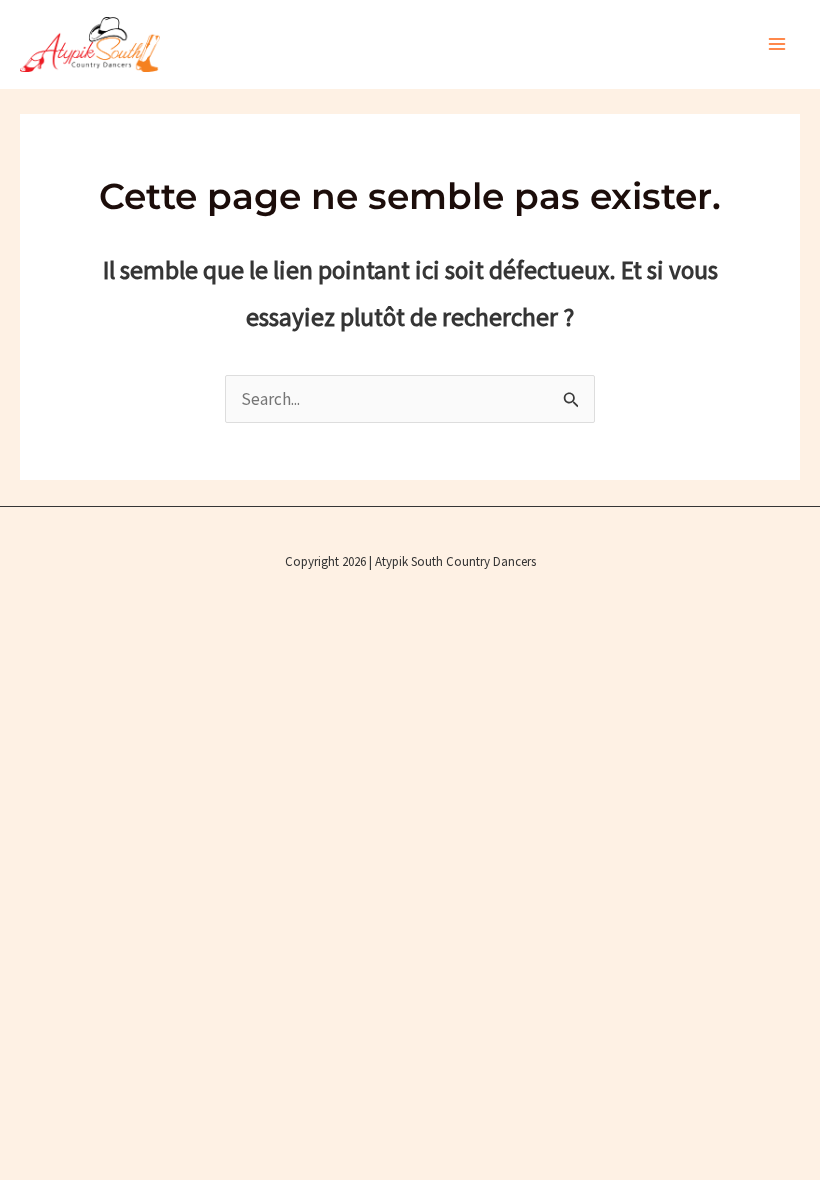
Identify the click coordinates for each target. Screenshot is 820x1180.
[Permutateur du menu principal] (778, 45)
